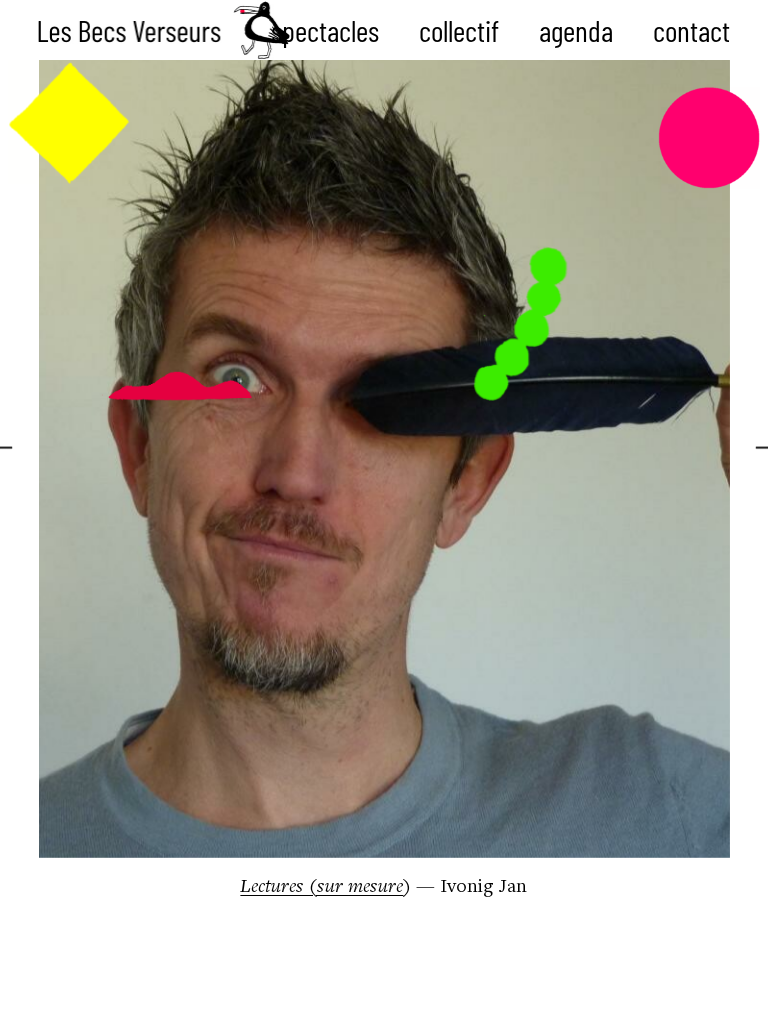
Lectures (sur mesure (321, 887)
